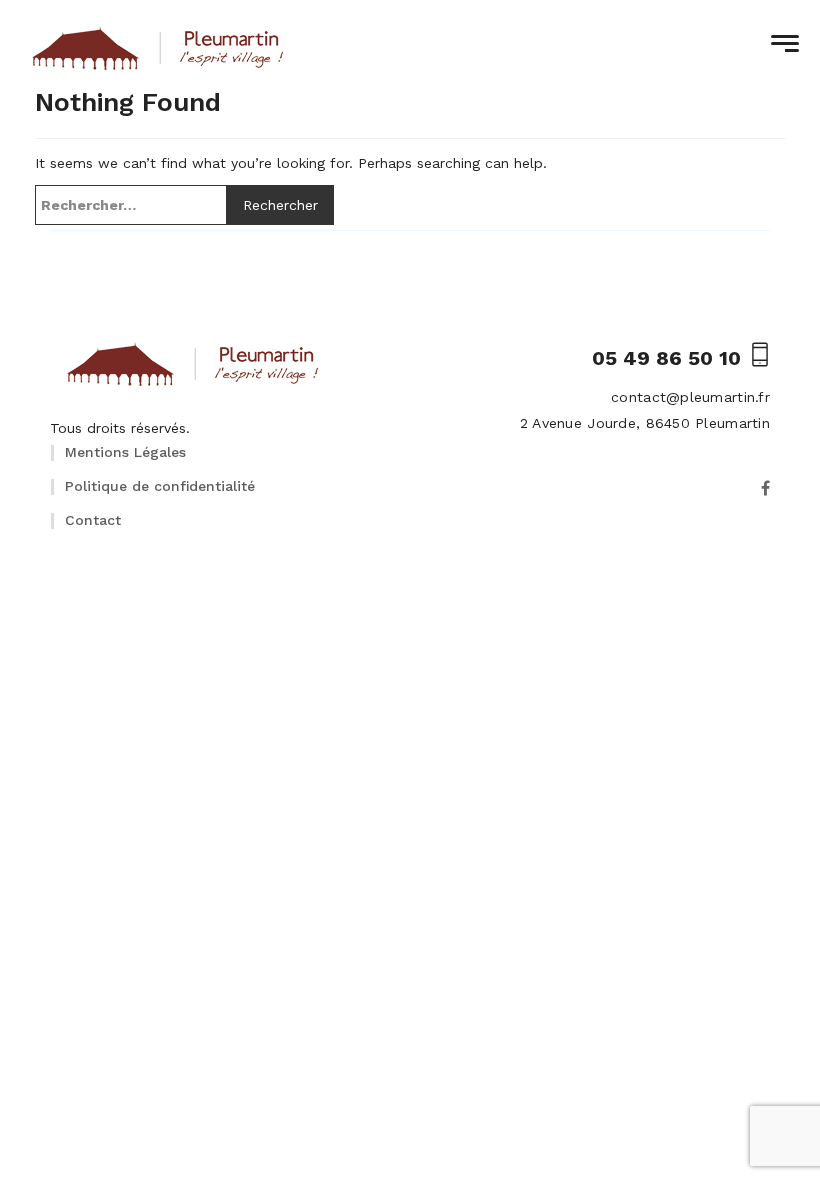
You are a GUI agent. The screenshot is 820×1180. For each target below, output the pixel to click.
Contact (93, 520)
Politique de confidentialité (160, 486)
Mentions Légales (125, 452)
